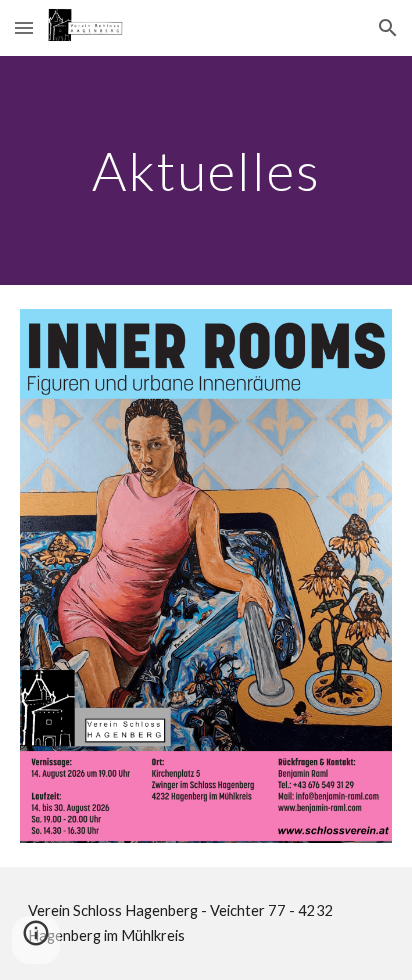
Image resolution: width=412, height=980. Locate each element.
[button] (24, 27)
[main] (206, 170)
